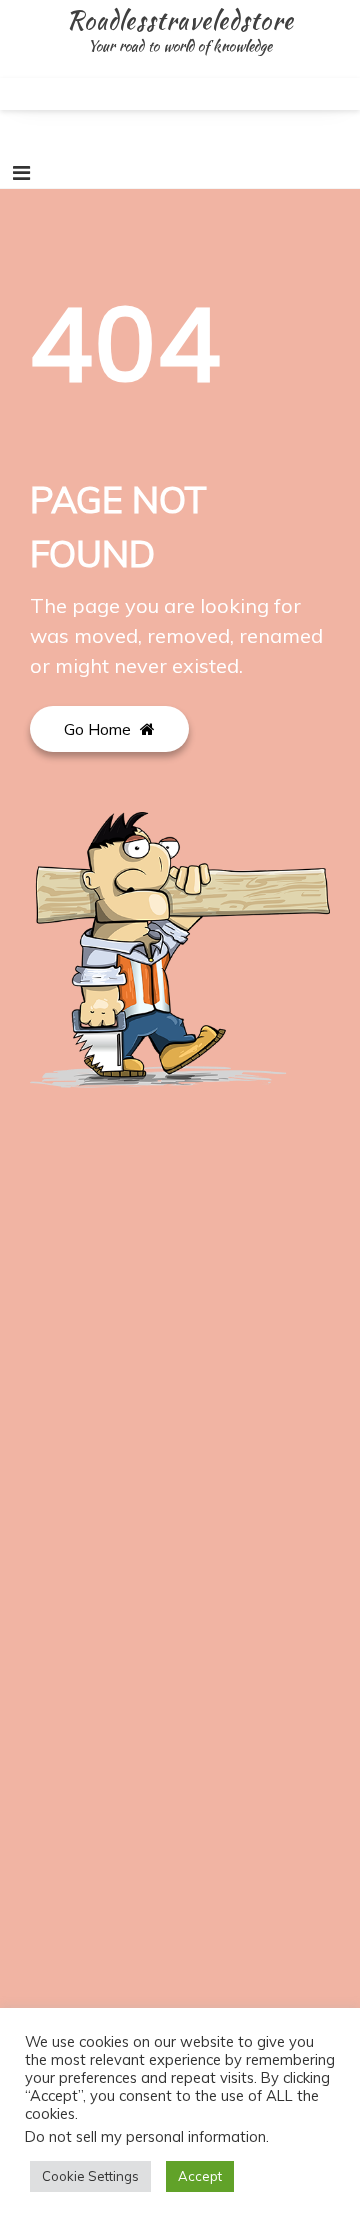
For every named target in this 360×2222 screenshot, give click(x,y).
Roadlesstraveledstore (180, 20)
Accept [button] (200, 2176)
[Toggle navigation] (21, 173)
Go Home (99, 729)
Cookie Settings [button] (90, 2176)
